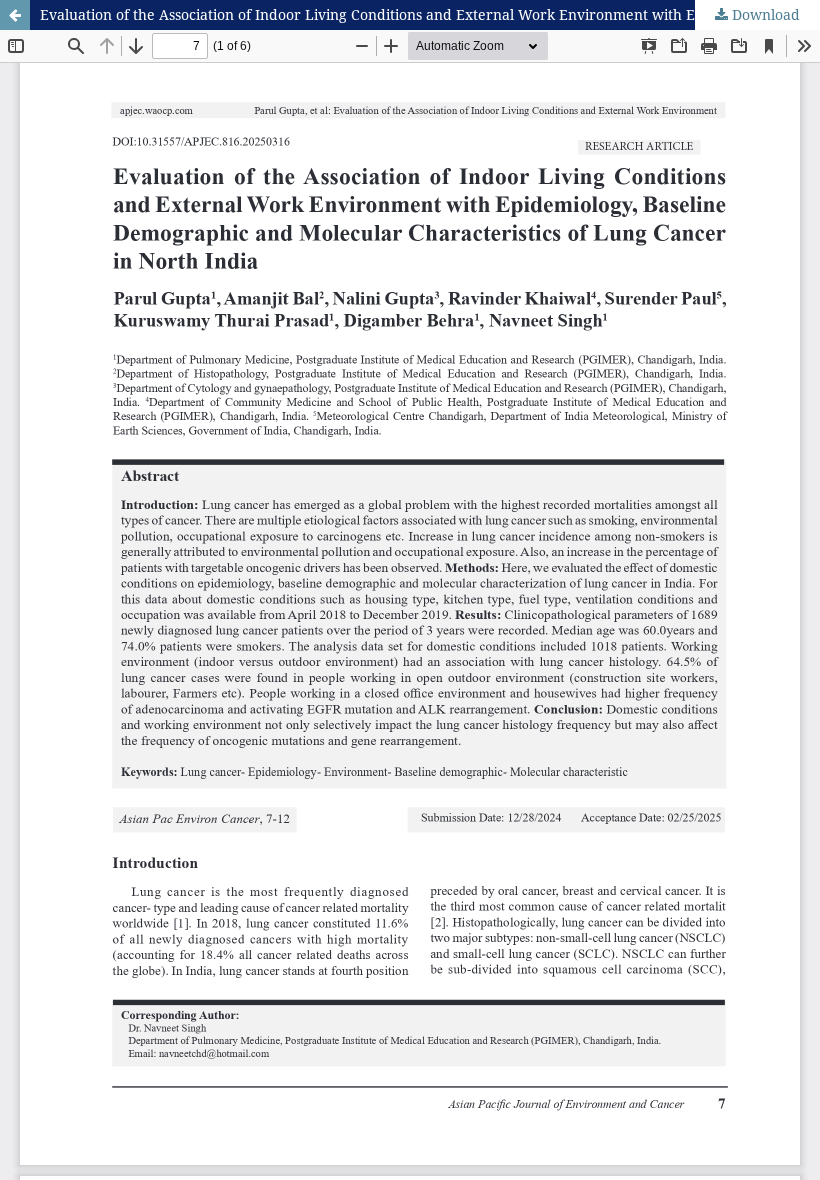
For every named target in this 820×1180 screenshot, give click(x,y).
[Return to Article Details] (15, 15)
